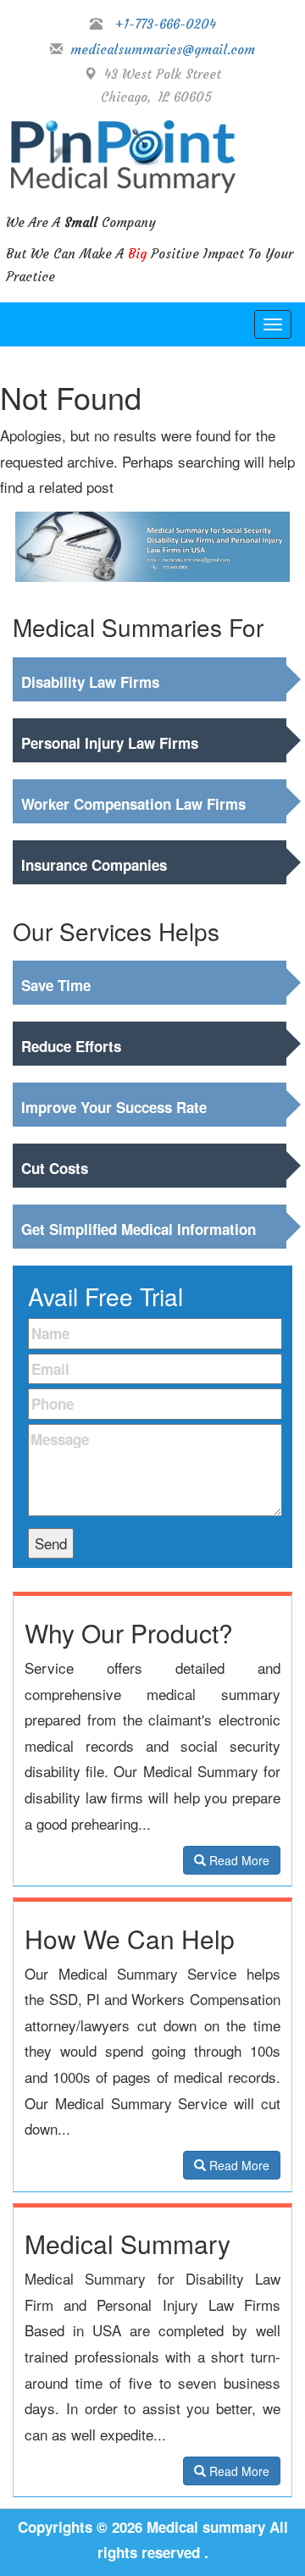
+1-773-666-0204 (166, 24)
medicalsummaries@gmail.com (159, 50)
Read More (238, 1860)
